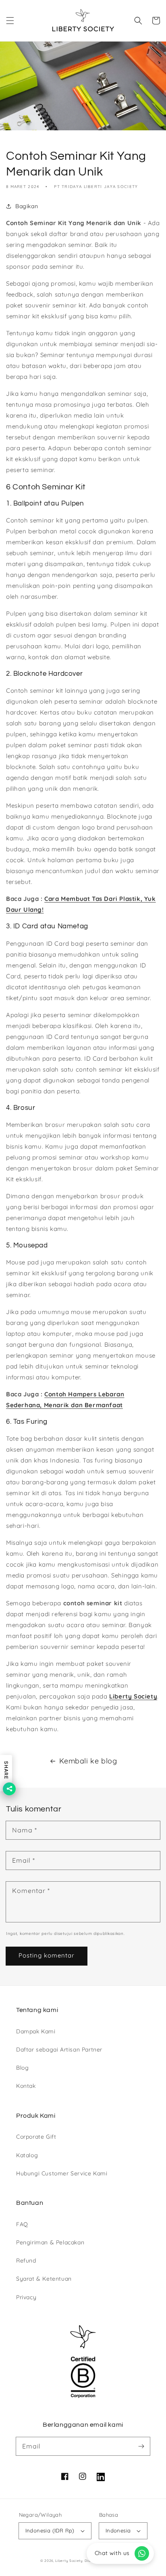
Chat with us (112, 2553)
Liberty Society (133, 1696)
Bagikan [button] (27, 206)
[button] (10, 21)
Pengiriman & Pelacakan (50, 2242)
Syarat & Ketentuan (44, 2279)
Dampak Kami (36, 2031)
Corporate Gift (36, 2137)
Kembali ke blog (88, 1761)
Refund (26, 2261)
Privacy (26, 2297)
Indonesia (118, 2530)
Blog (22, 2068)
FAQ (22, 2224)
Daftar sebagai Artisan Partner (59, 2050)
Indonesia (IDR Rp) (50, 2530)
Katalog (27, 2155)
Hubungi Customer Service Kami (62, 2173)
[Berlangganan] (141, 2446)
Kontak (26, 2086)
